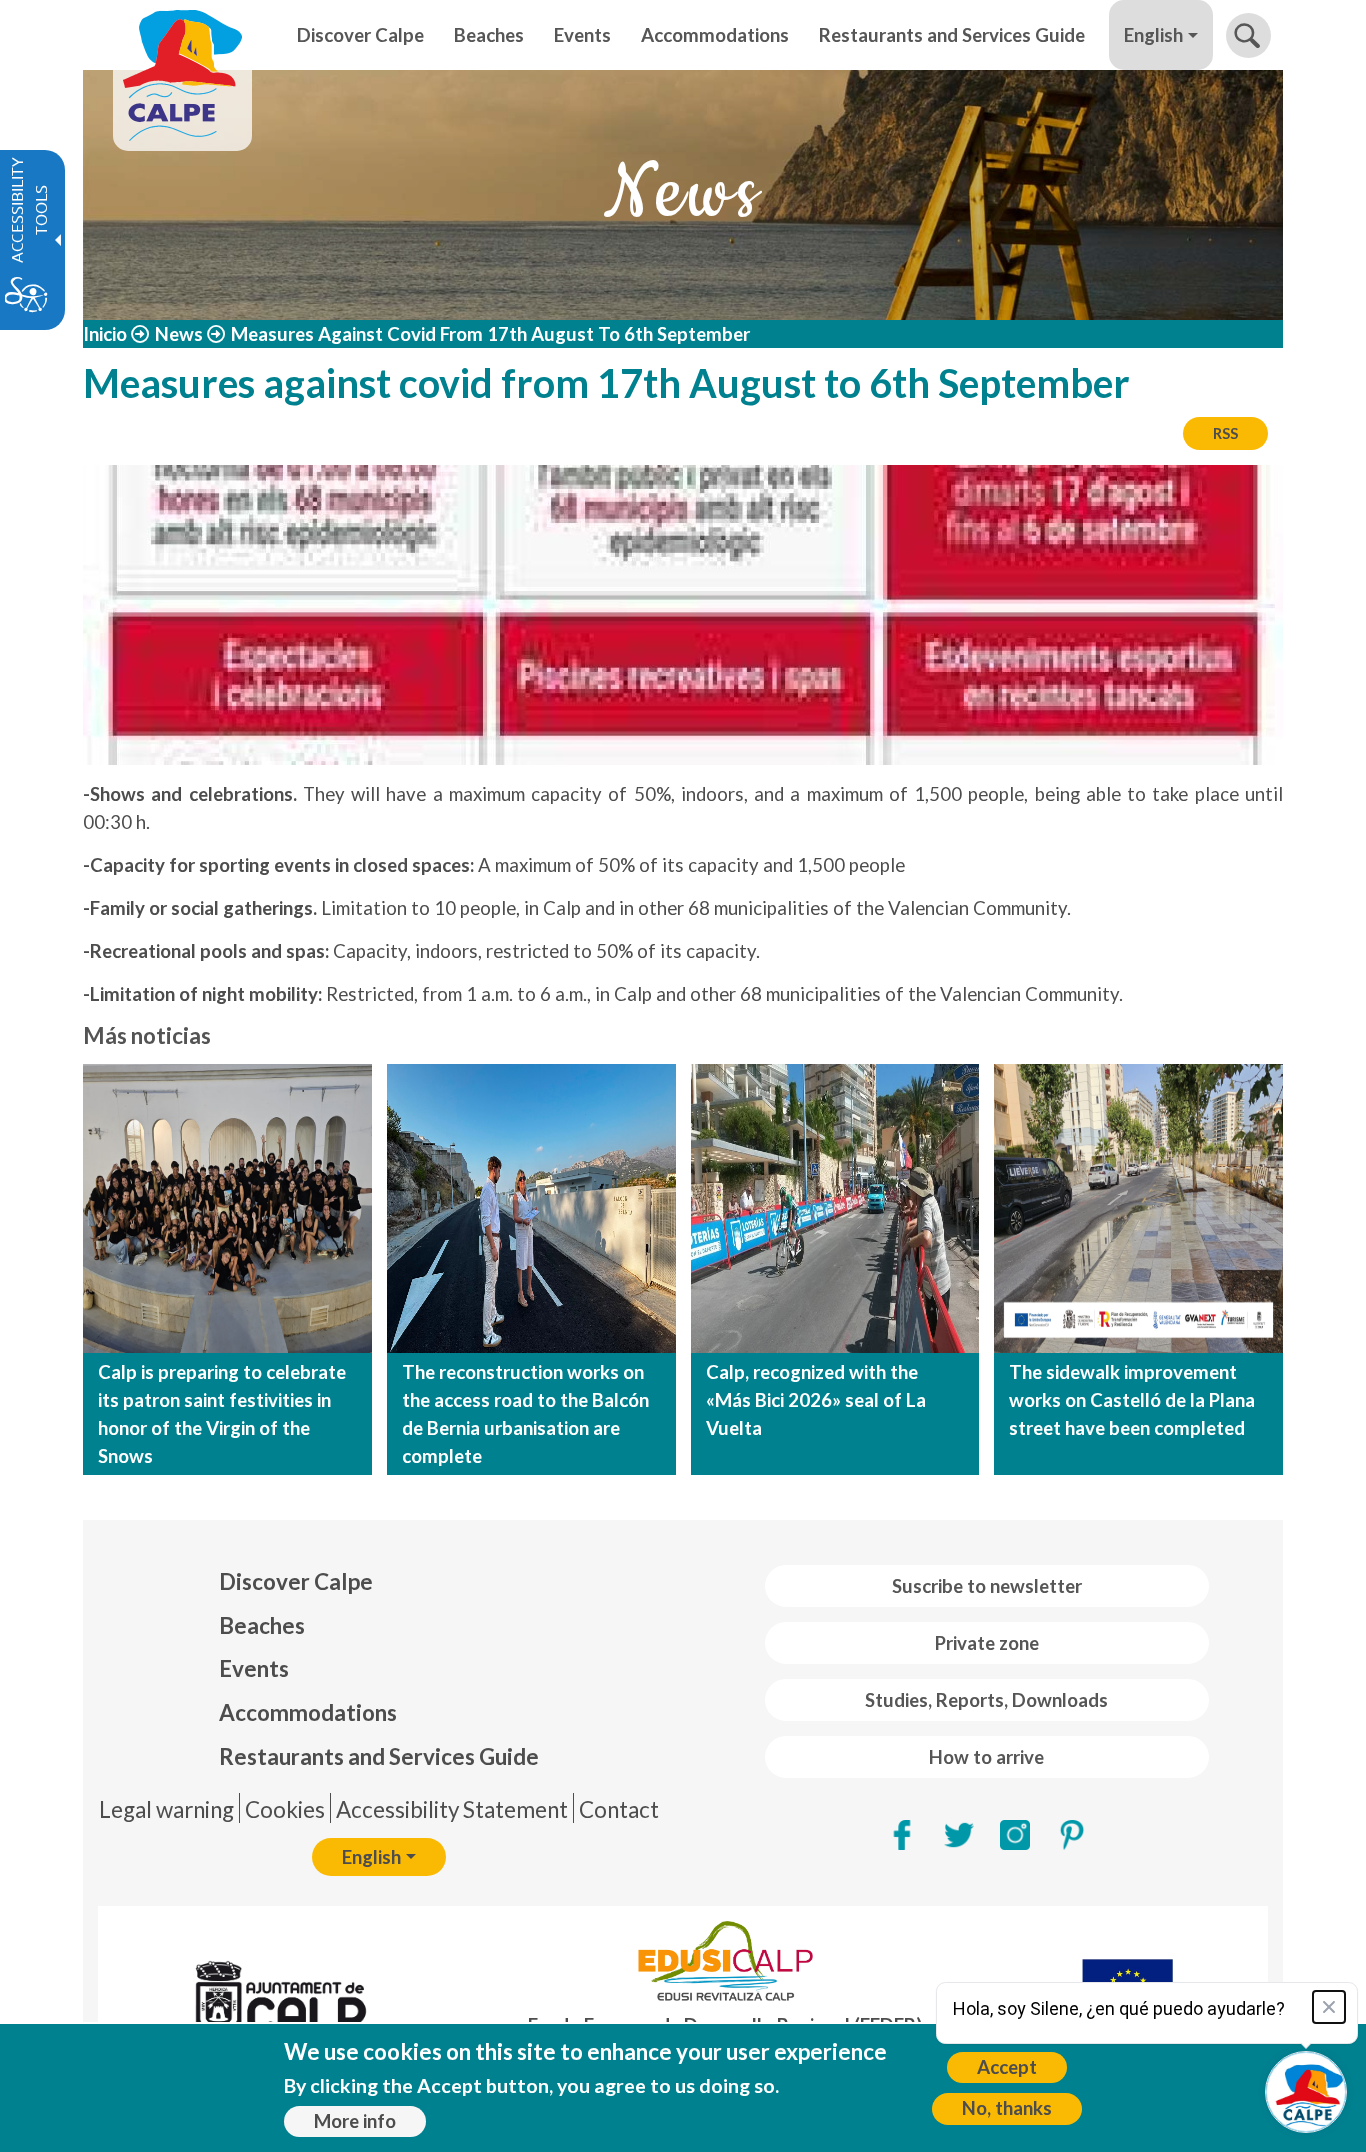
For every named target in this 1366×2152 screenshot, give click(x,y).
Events (254, 1668)
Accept (1007, 2067)
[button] (1248, 35)
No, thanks (1007, 2108)
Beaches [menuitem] (489, 35)
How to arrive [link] (986, 1757)
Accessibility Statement (452, 1809)
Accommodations (308, 1712)
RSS (1225, 433)
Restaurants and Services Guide (379, 1756)
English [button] (1153, 35)
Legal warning (166, 1809)
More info (355, 2121)
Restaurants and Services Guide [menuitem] (952, 35)
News (179, 334)
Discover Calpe (296, 1581)
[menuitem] (379, 1582)
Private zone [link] (987, 1643)
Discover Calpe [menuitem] (360, 35)
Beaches (262, 1625)
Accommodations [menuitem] (715, 35)
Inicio (105, 334)
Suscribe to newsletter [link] (987, 1586)
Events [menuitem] (582, 35)
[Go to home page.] (182, 35)
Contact (619, 1809)
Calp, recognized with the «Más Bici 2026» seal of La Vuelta (816, 1400)
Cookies (285, 1809)
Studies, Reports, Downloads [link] (986, 1700)
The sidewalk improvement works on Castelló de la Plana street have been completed (1132, 1400)
